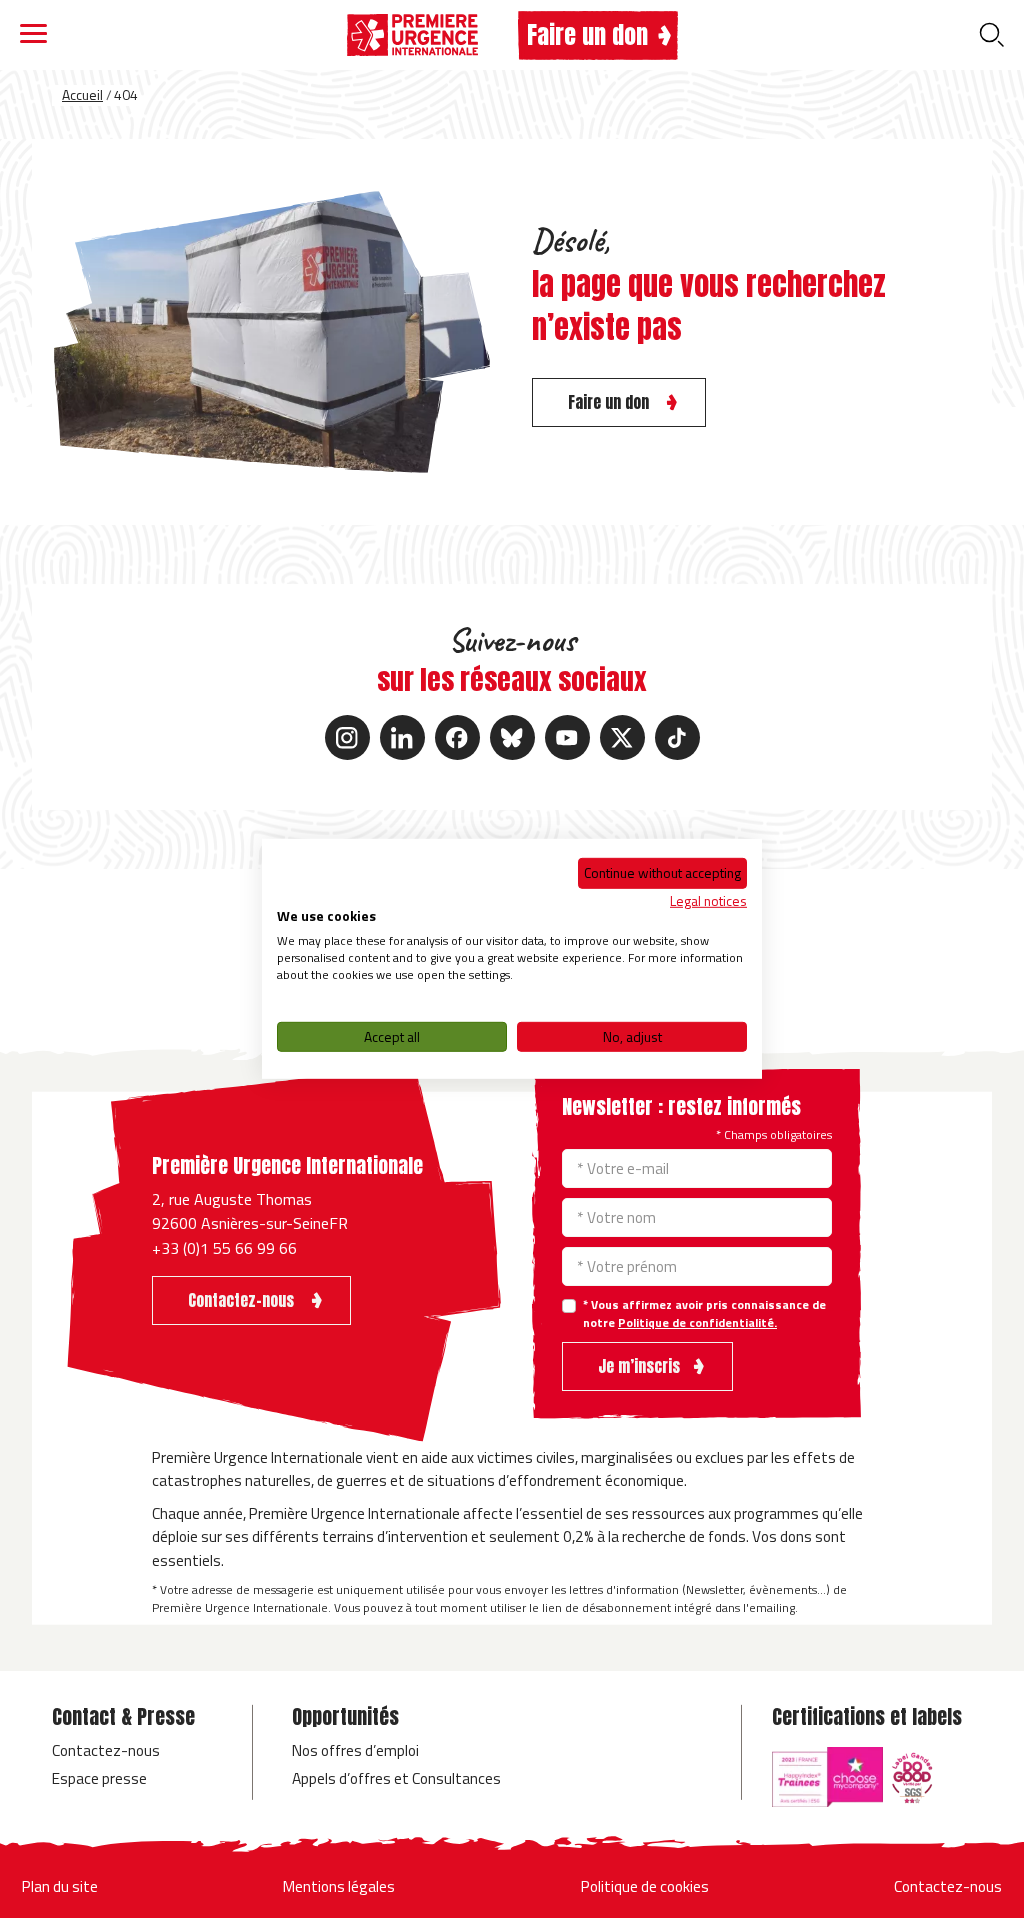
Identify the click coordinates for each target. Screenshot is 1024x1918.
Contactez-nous (106, 1750)
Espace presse (99, 1778)
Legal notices (708, 899)
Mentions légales (339, 1886)
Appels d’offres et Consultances (396, 1778)
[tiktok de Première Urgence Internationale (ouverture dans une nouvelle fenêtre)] (677, 737)
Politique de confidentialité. (697, 1322)
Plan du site (60, 1886)
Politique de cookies (645, 1886)
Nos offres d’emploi (355, 1750)
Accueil (82, 94)
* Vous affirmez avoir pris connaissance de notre (704, 1314)
